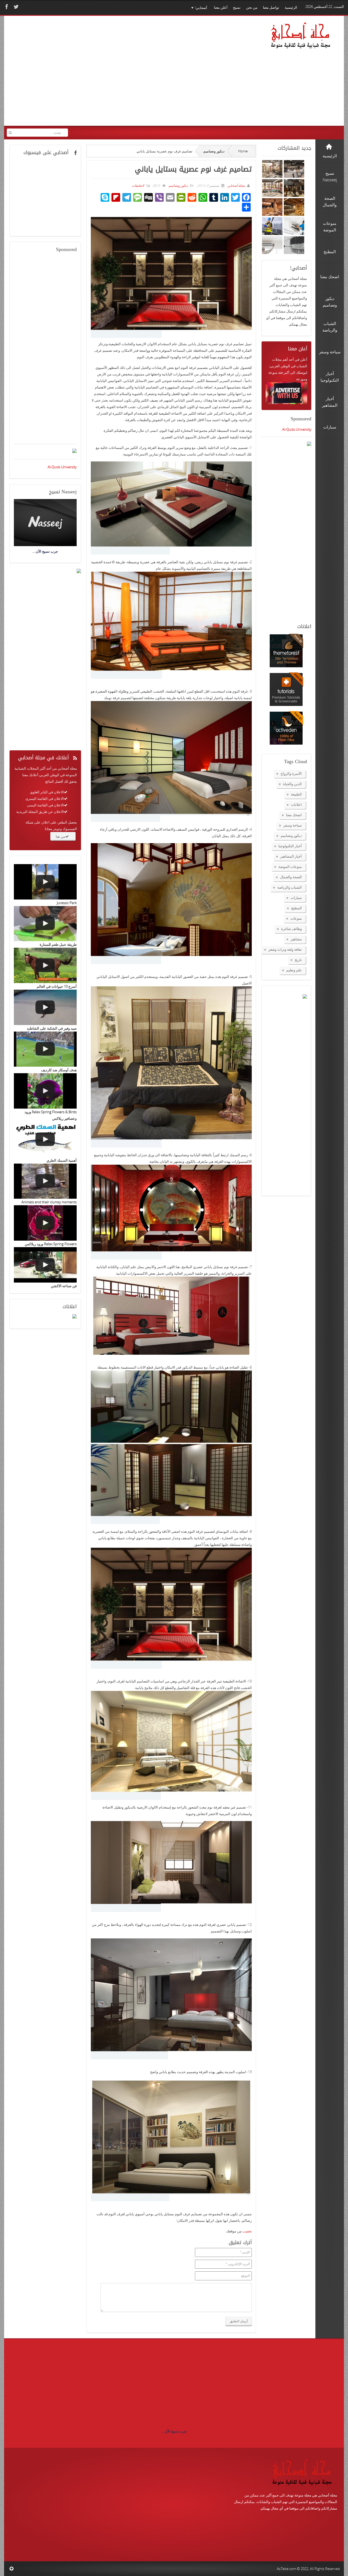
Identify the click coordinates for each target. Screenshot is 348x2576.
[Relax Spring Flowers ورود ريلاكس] (45, 1223)
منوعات (296, 918)
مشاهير (296, 939)
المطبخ (296, 908)
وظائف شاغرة (291, 929)
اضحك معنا (294, 815)
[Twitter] (15, 7)
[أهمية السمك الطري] (45, 1139)
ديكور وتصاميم (214, 151)
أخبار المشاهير (291, 856)
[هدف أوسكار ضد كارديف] (45, 1049)
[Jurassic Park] (45, 882)
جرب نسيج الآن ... (174, 2431)
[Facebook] (6, 7)
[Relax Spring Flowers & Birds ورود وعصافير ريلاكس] (45, 1091)
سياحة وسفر (293, 825)
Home (243, 151)
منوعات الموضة (290, 867)
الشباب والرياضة (290, 887)
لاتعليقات (138, 186)
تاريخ (298, 960)
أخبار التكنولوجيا (290, 846)
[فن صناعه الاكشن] (45, 1265)
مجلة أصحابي (236, 186)
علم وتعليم (294, 970)
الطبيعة (296, 794)
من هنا (60, 836)
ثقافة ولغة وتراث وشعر (285, 949)
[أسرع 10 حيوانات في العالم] (45, 965)
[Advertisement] (111, 74)
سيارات (296, 898)
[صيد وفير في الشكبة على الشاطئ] (45, 1007)
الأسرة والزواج (291, 773)
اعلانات (296, 804)
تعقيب (247, 2231)
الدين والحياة (292, 784)
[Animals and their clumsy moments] (45, 1181)
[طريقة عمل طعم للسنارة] (45, 924)
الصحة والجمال (291, 877)
